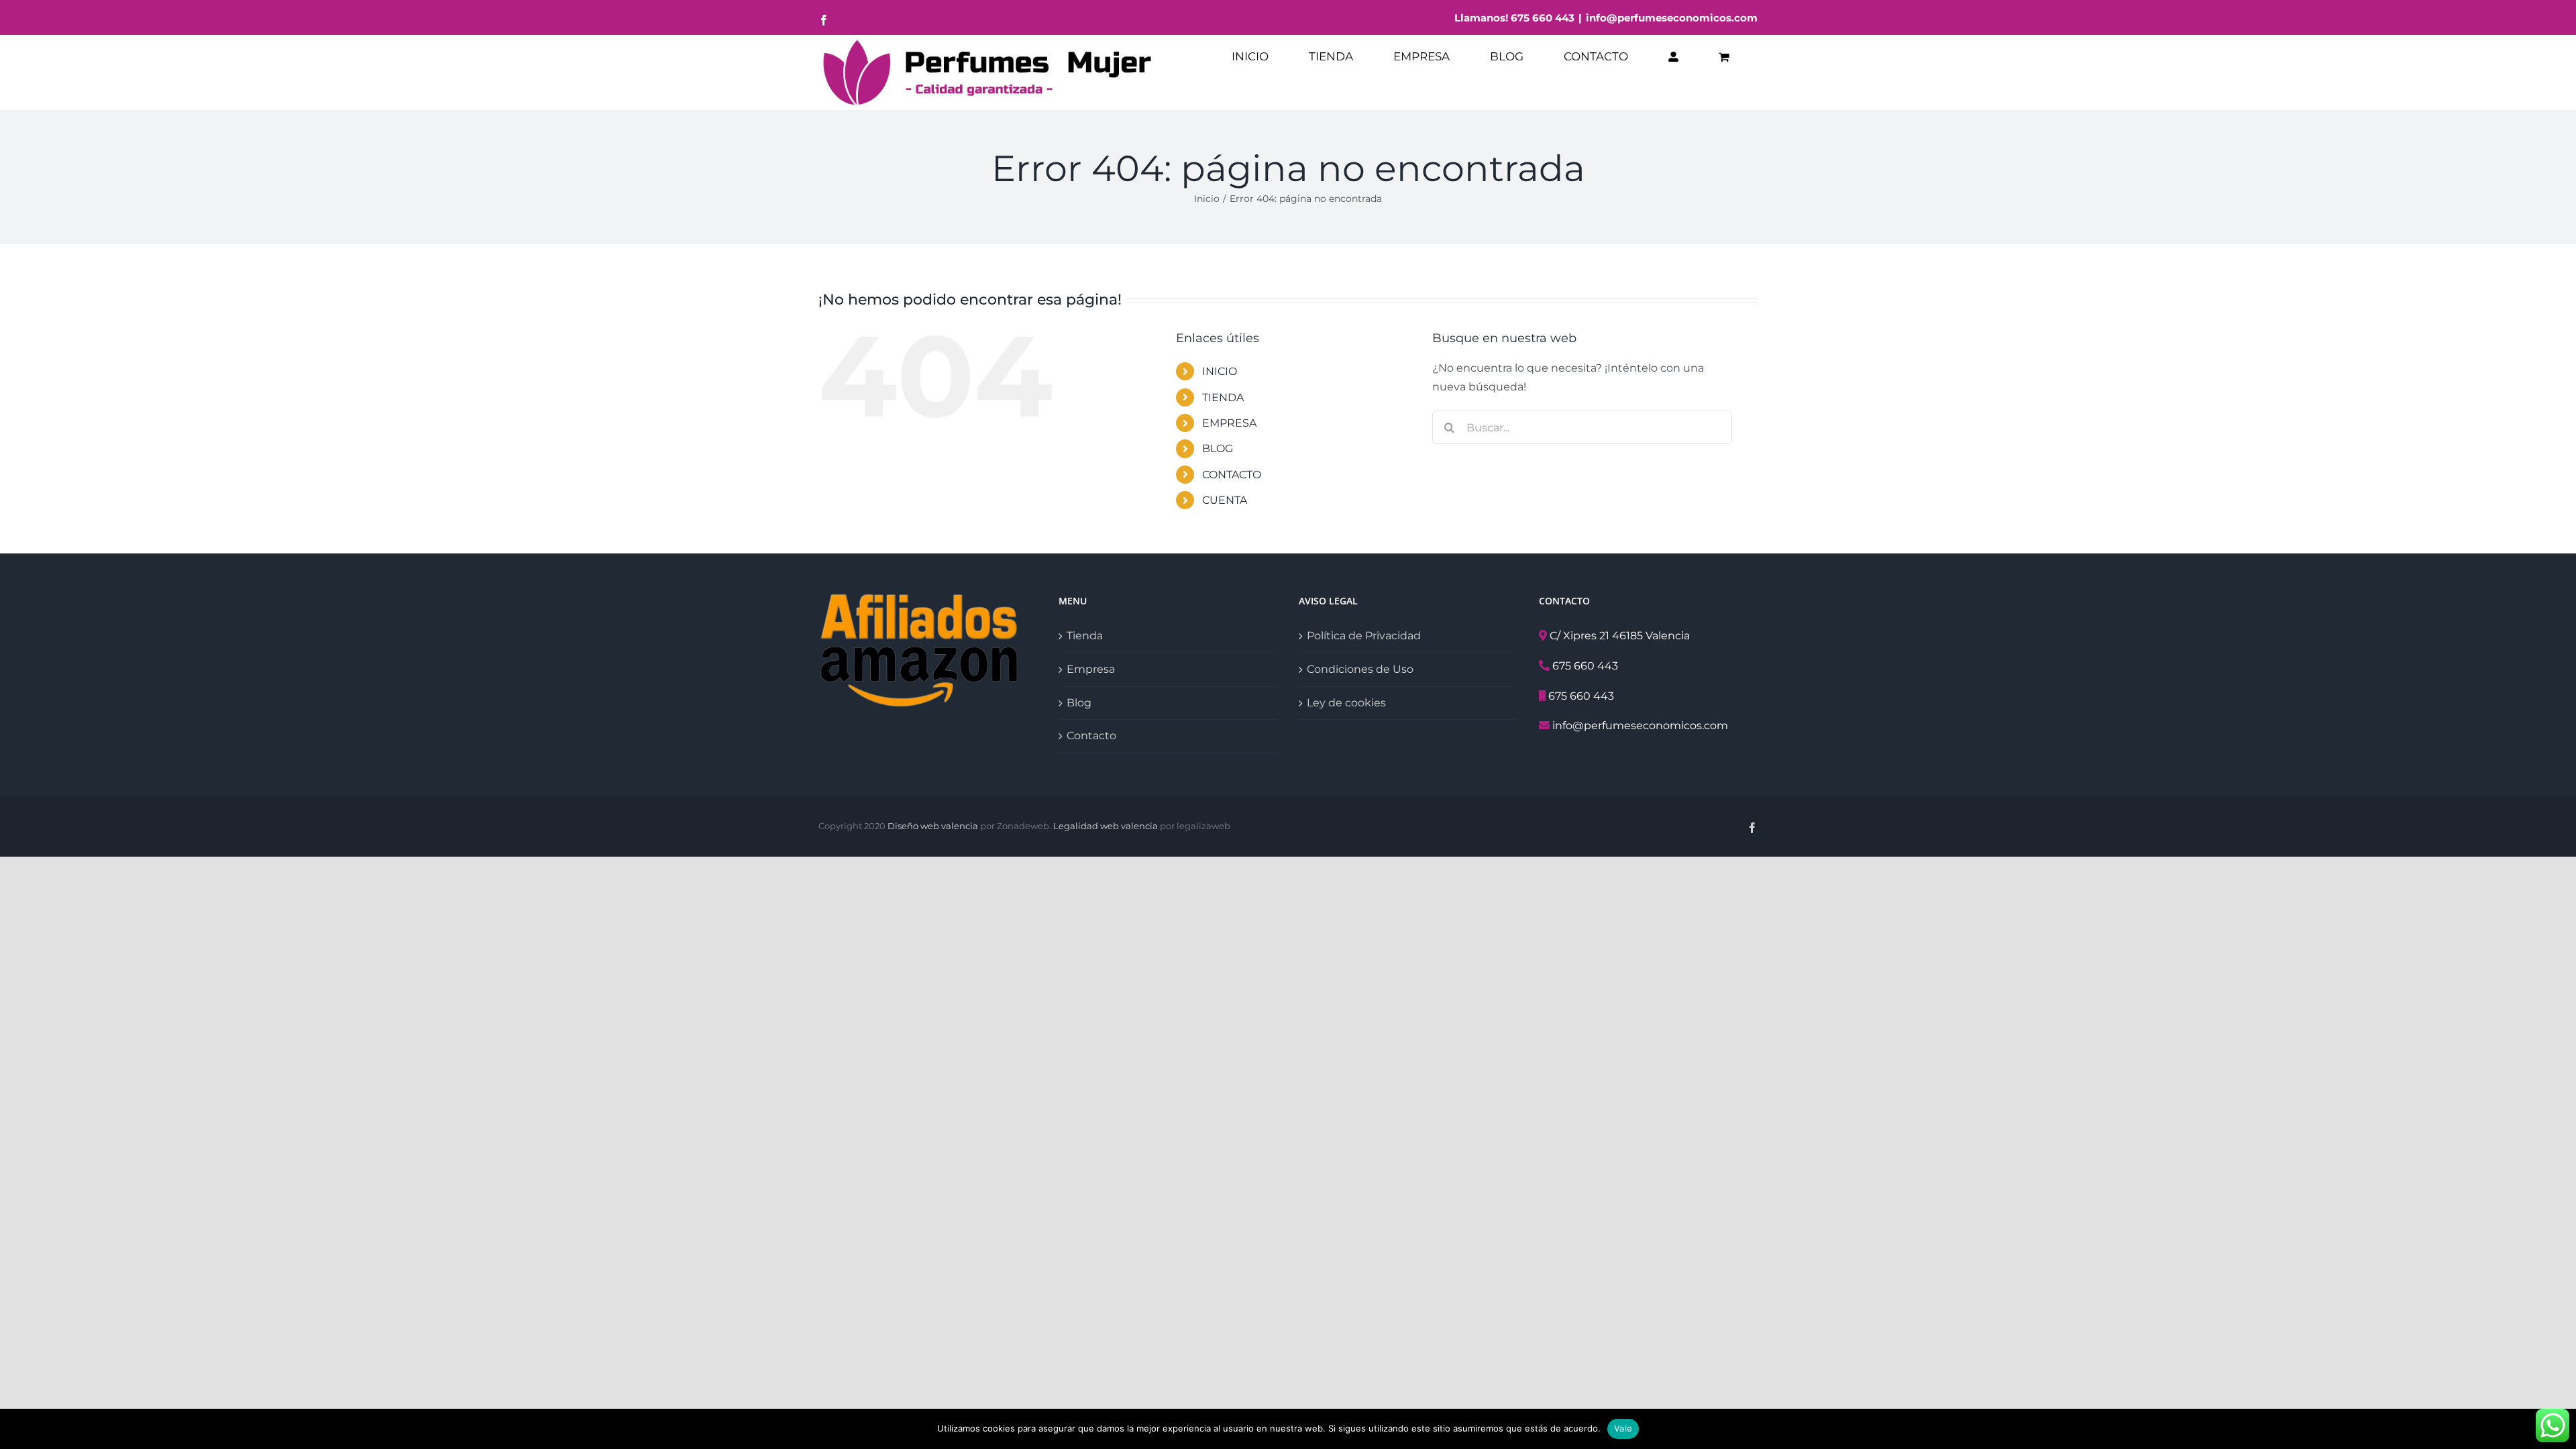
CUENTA (1225, 500)
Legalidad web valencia (1106, 826)
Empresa (1091, 669)
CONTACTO (1232, 475)
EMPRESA (1229, 423)
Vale (1623, 1428)
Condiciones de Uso (1360, 669)
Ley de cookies (1346, 703)
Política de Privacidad (1364, 636)
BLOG (1218, 448)
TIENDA (1223, 397)
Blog (1079, 703)
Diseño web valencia (933, 826)
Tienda (1085, 636)
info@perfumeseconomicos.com (1672, 18)
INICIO (1220, 371)
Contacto (1091, 736)
